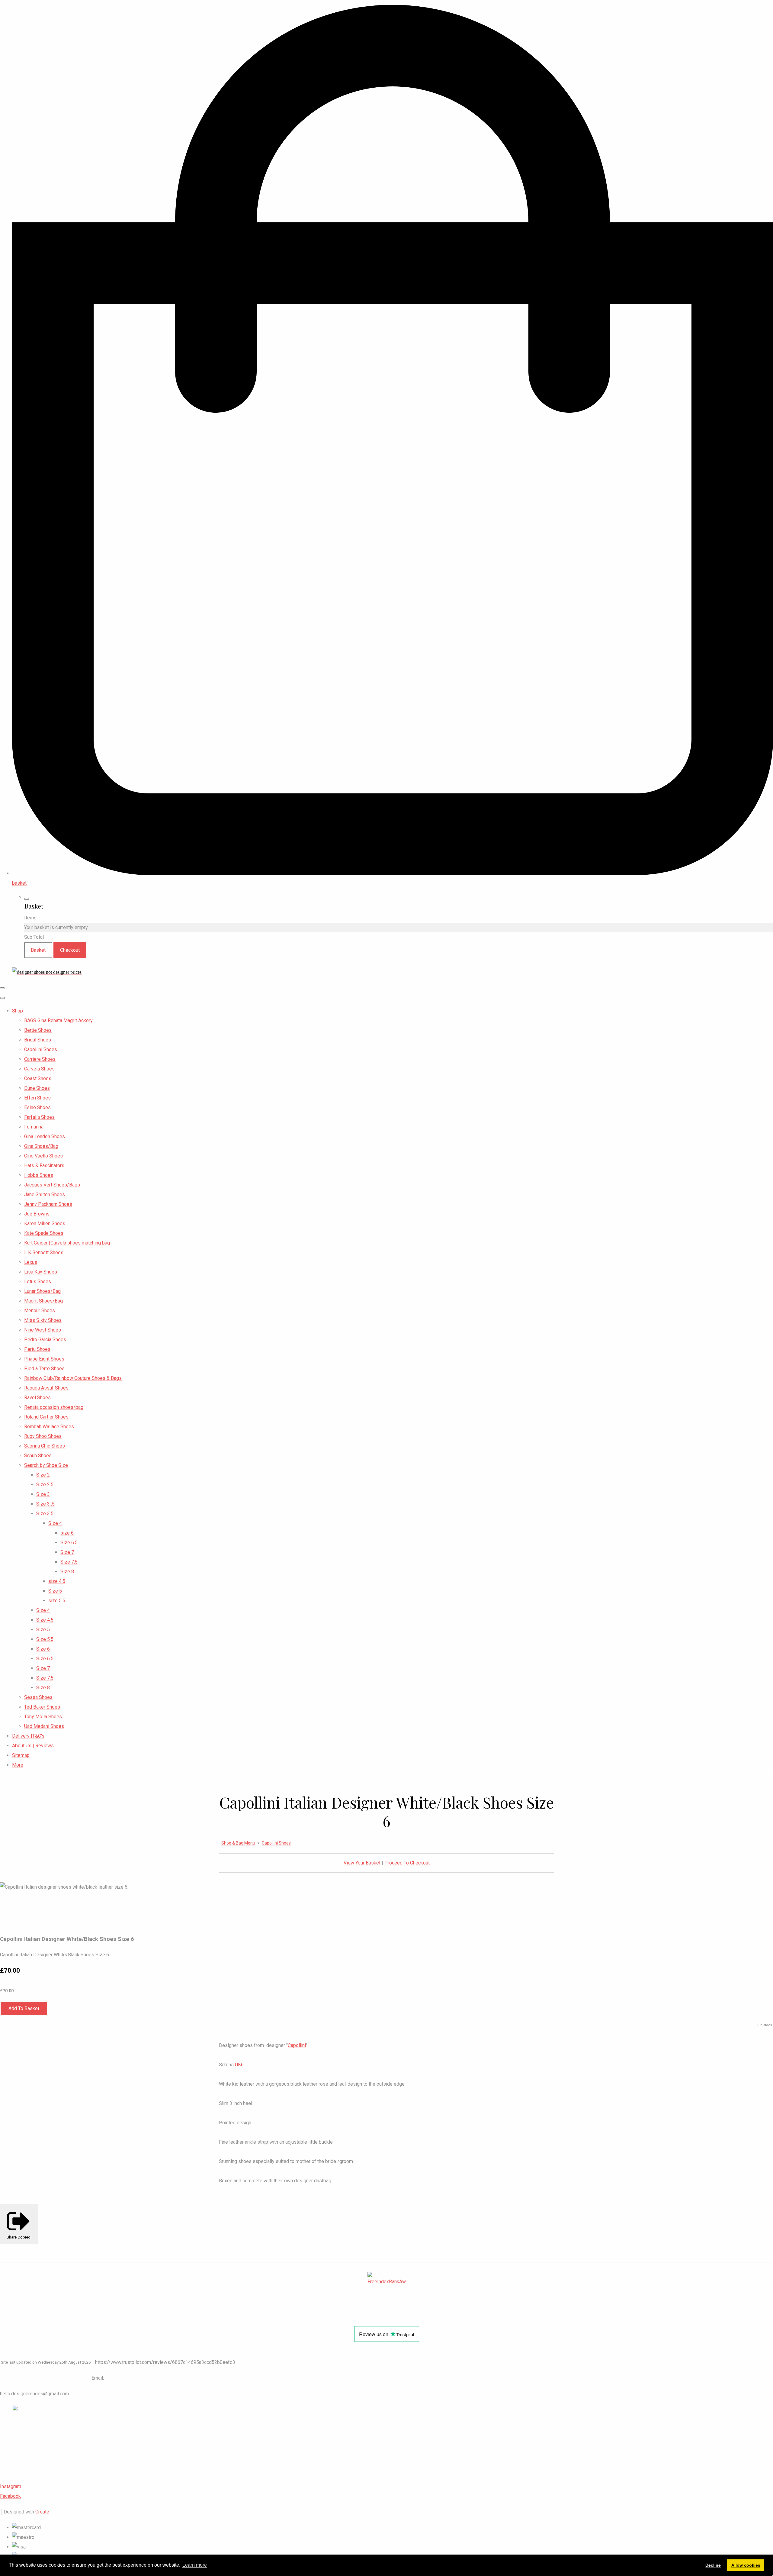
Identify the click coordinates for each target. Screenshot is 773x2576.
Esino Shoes (37, 1107)
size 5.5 (57, 1601)
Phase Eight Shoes (44, 1359)
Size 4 (55, 1523)
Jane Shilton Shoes (45, 1194)
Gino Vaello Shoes (43, 1156)
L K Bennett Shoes (44, 1252)
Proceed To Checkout (407, 1863)
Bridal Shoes (38, 1040)
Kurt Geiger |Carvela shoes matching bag (67, 1243)
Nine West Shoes (43, 1330)
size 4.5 (57, 1581)
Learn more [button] (195, 2565)
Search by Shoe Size (46, 1465)
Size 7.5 (69, 1562)
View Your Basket (362, 1863)
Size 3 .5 (45, 1504)
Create (42, 2512)
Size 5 (55, 1591)
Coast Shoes (38, 1078)
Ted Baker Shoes (42, 1707)
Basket (38, 950)
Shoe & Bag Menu (238, 1843)
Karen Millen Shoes (45, 1223)
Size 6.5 (69, 1543)
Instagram (11, 2486)
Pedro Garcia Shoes (45, 1340)
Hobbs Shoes (39, 1175)
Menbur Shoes (40, 1311)
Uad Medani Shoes (44, 1726)
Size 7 (67, 1552)
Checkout (70, 950)
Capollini (297, 2045)
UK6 (239, 2065)
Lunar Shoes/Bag (42, 1291)
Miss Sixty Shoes (43, 1320)
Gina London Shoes (45, 1136)
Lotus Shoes (38, 1282)
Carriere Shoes (40, 1059)
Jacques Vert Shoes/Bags (52, 1185)
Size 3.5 (45, 1514)
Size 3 (43, 1494)
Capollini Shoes (41, 1049)
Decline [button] (713, 2565)
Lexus (31, 1262)
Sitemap (21, 1755)
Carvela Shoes (39, 1069)
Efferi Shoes (37, 1098)
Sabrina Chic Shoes (45, 1446)
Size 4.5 (45, 1620)
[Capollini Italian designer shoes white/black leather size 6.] (10, 1906)
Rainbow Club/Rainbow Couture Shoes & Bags (73, 1378)
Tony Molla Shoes (43, 1717)
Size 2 (43, 1475)
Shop (18, 1011)
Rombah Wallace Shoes (49, 1427)
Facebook (10, 2496)
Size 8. (68, 1572)
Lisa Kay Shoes (41, 1272)
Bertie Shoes (38, 1030)
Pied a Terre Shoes (44, 1369)
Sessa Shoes (38, 1697)
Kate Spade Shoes (44, 1233)
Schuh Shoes (38, 1456)
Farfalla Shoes (39, 1117)
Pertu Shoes (37, 1349)
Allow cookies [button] (746, 2565)
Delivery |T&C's (28, 1736)
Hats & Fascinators (44, 1165)
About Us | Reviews (33, 1746)
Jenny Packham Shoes (48, 1204)
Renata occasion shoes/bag (54, 1407)
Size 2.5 (45, 1485)
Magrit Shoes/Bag (43, 1301)
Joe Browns (37, 1214)
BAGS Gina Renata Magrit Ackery (58, 1020)
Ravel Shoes (37, 1398)
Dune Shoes (37, 1088)
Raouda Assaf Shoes (46, 1388)
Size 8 (43, 1688)
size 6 (67, 1533)
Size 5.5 (45, 1639)
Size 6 (43, 1649)
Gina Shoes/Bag (41, 1146)
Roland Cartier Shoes (46, 1417)
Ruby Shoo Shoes (43, 1436)
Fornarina (34, 1127)
